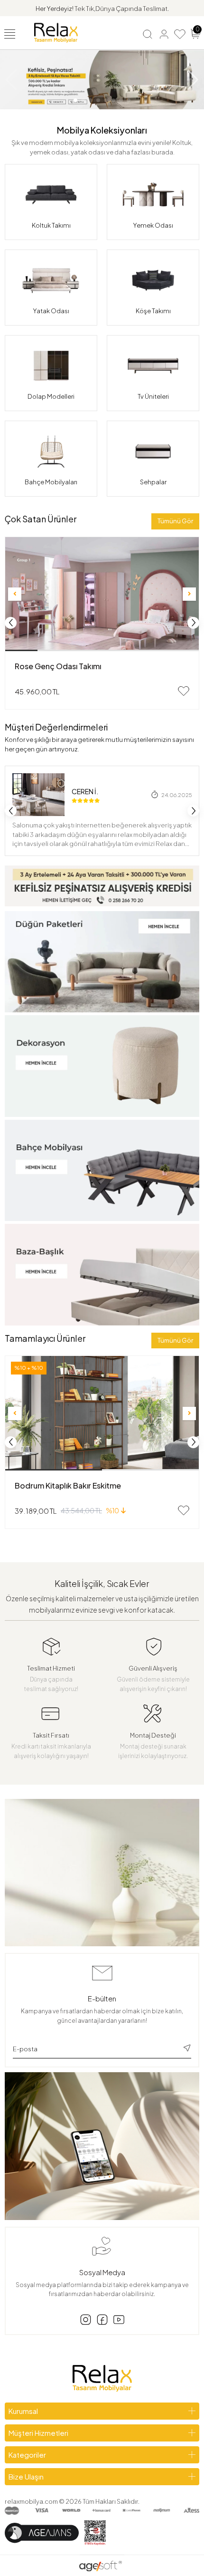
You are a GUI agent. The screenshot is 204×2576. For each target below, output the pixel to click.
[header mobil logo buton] (56, 32)
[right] (194, 623)
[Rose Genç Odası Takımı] (102, 594)
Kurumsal (23, 2411)
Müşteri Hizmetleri (38, 2433)
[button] (75, 100)
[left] (11, 623)
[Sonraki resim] (189, 594)
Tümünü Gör (175, 521)
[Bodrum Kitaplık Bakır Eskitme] (102, 1413)
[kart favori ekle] (184, 691)
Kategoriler (27, 2455)
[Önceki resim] (15, 594)
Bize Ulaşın (26, 2476)
